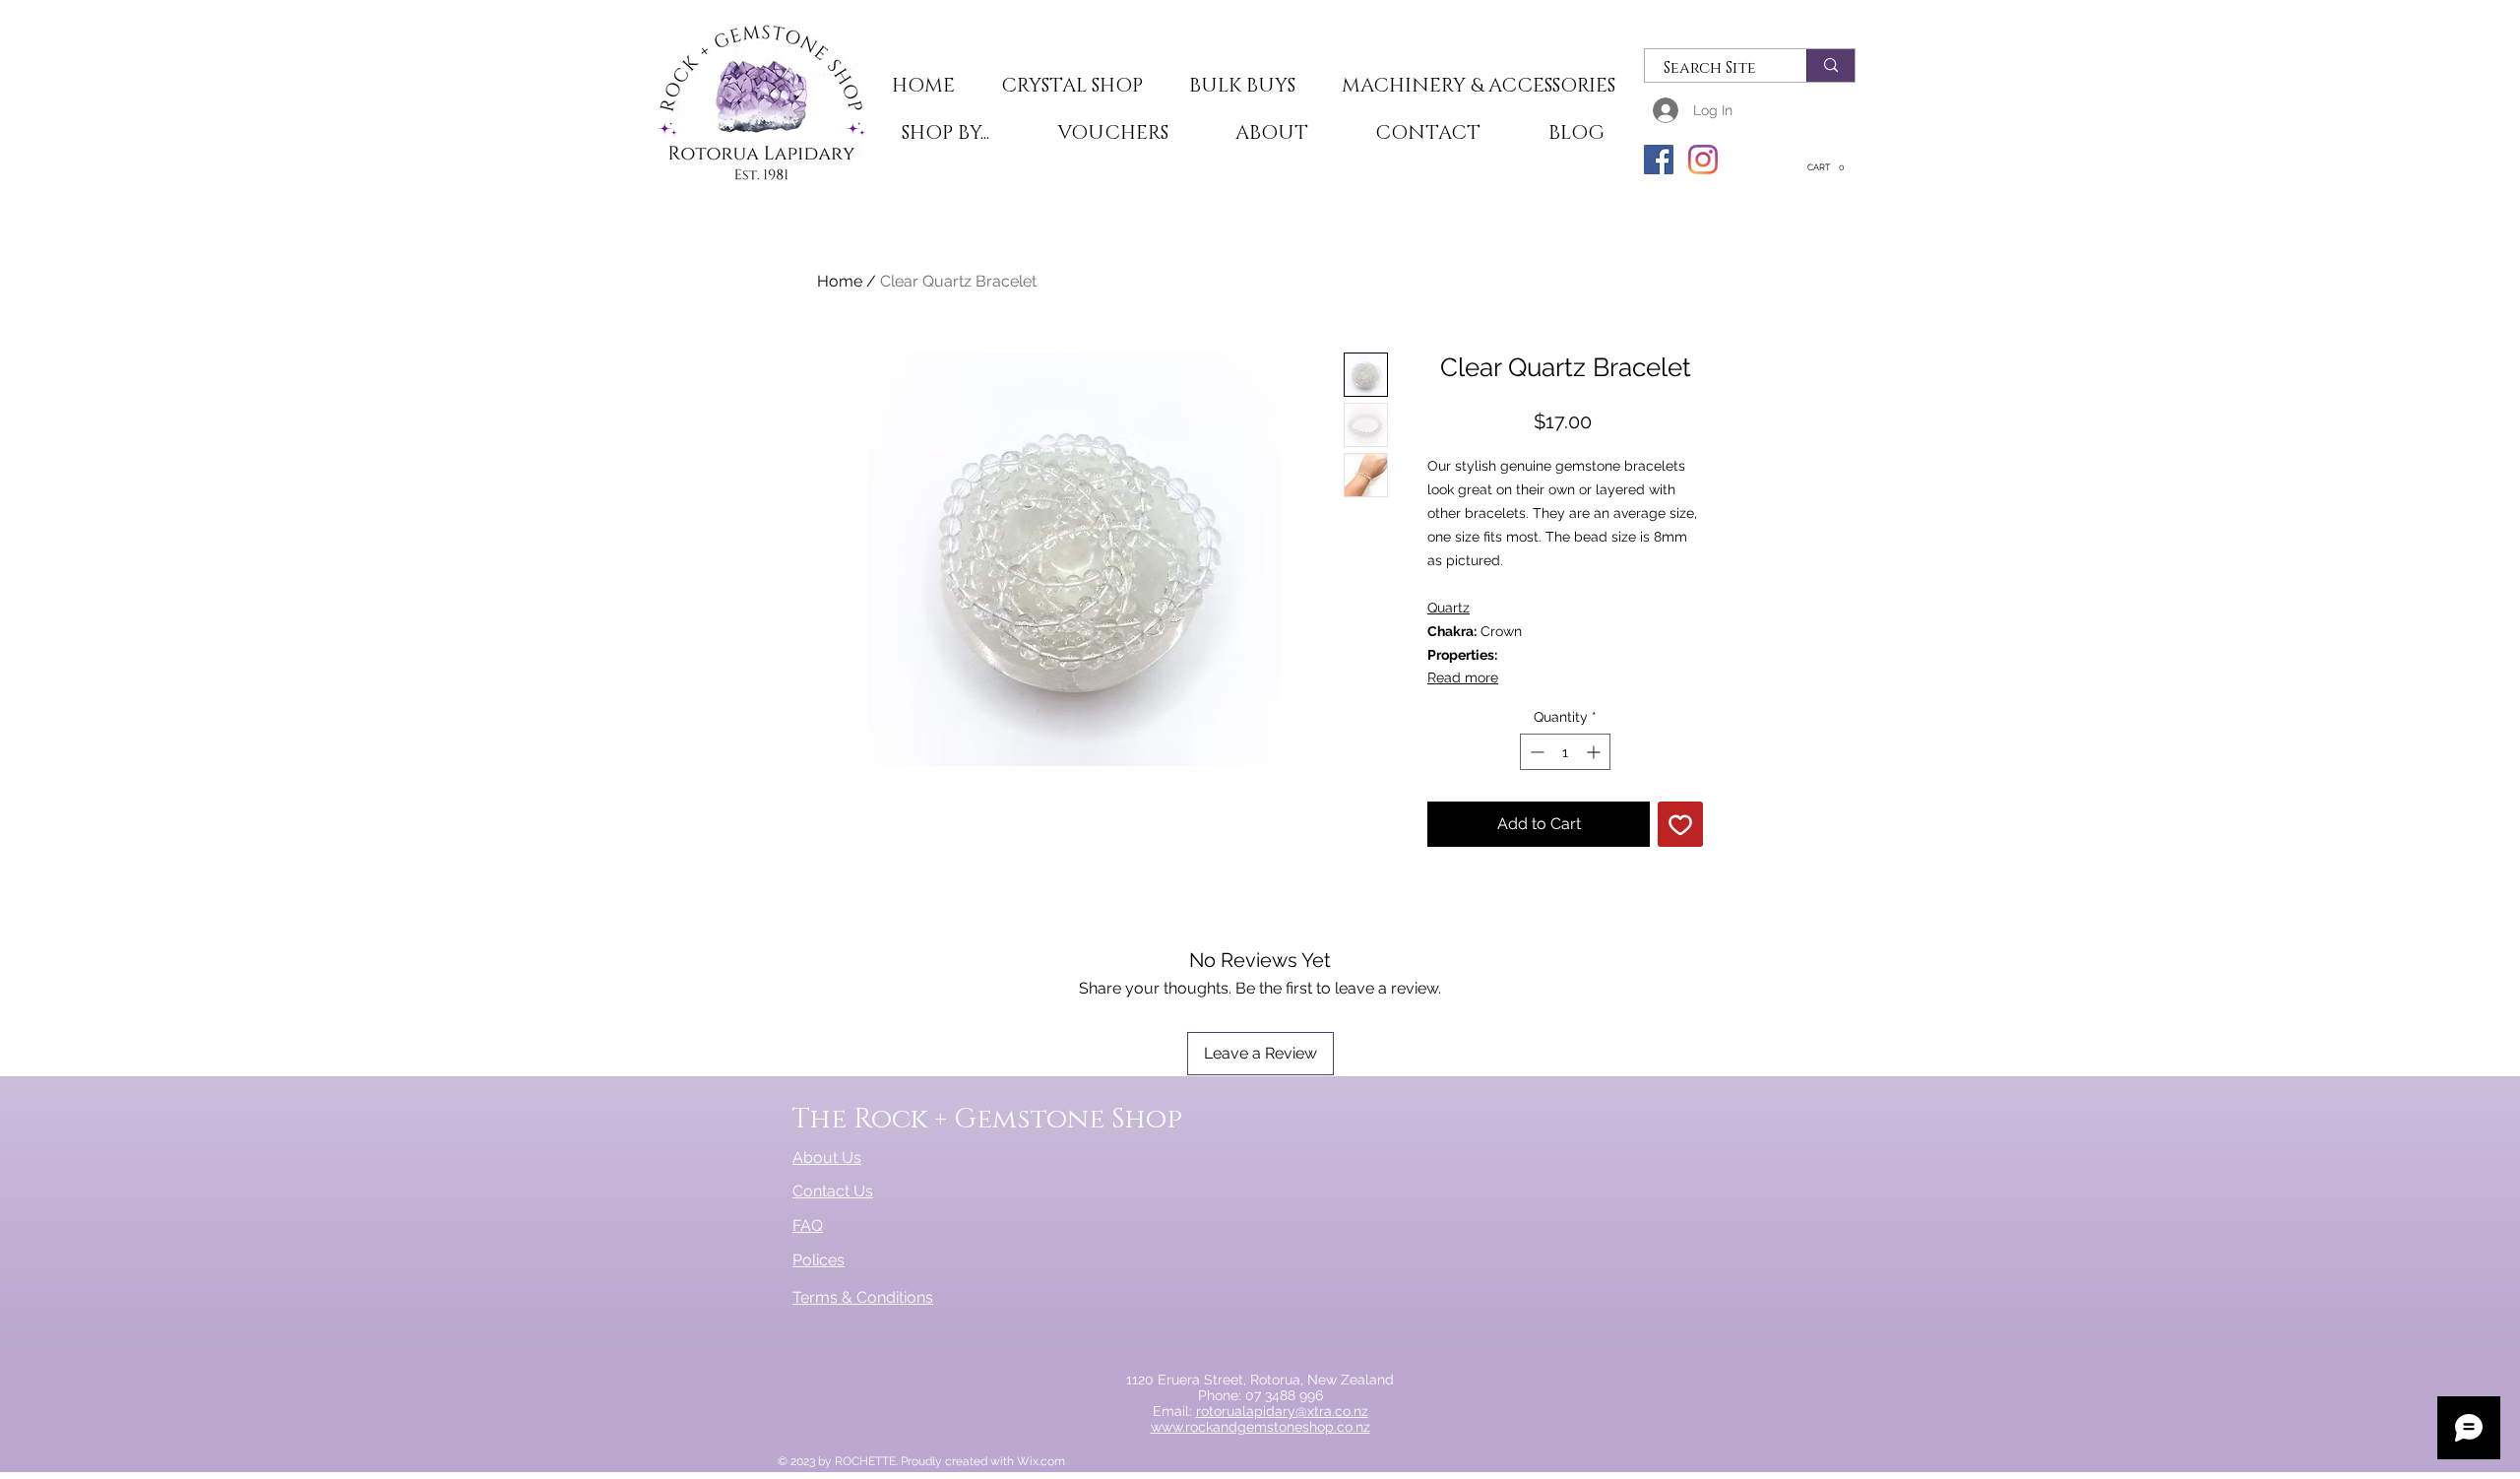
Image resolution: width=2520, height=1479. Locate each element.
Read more (1463, 677)
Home (840, 281)
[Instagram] (1703, 160)
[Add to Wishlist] (1680, 824)
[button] (1071, 87)
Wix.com (1041, 1461)
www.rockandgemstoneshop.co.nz (1260, 1427)
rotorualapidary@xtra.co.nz (1282, 1411)
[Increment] (1595, 752)
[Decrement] (1535, 752)
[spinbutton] (1565, 752)
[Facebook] (1659, 160)
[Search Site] (1830, 65)
